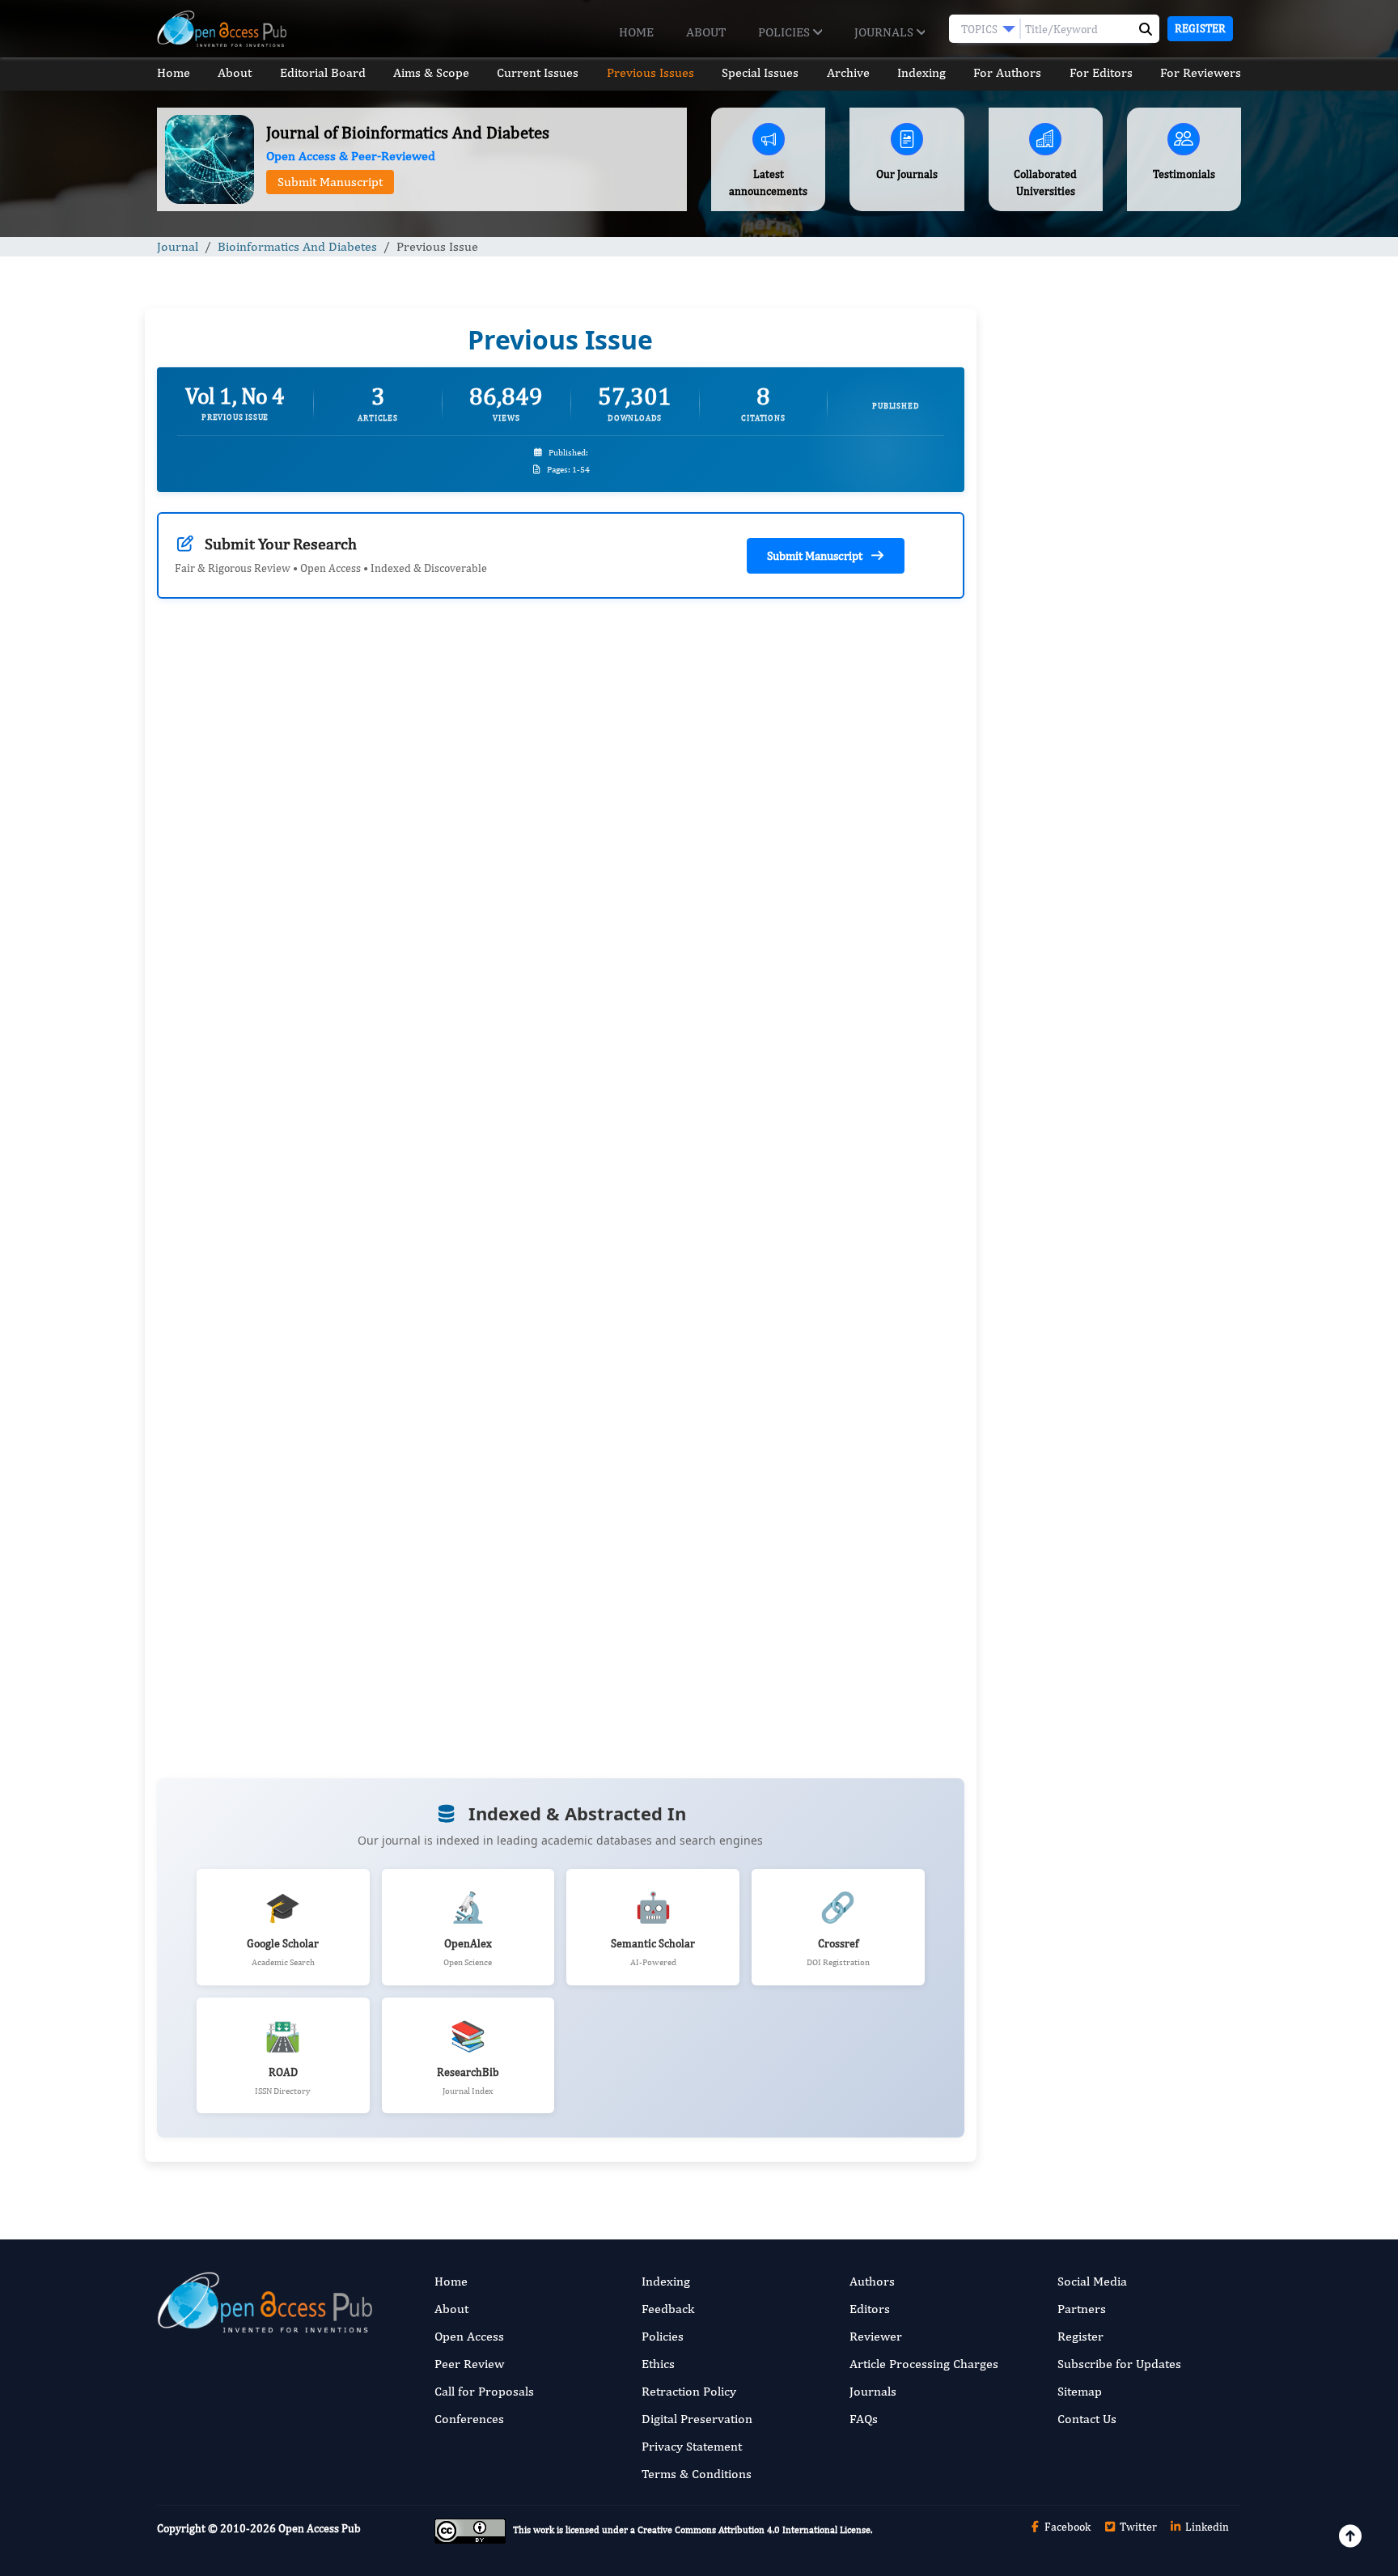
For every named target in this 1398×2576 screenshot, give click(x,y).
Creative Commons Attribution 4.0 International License (754, 2531)
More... (1115, 2050)
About (706, 32)
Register (1200, 28)
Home (636, 32)
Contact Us (1087, 2419)
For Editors (1101, 72)
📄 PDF (337, 1274)
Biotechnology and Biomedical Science (1102, 1620)
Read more (203, 1020)
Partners (1082, 2309)
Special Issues (760, 72)
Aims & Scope (431, 72)
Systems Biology (1046, 1720)
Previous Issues (650, 72)
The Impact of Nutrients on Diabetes (1096, 993)
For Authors (1007, 72)
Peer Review (469, 2364)
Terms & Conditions (697, 2474)
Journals (885, 32)
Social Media (1092, 2281)
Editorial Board (323, 72)
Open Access (469, 2336)
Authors (872, 2281)
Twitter (1137, 2527)
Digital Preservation (697, 2419)
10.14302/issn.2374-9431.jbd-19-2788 (320, 1059)
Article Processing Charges (924, 2364)
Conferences (469, 2419)
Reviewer (876, 2336)
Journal (178, 246)
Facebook (1066, 2527)
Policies (786, 32)
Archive (848, 72)
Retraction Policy (689, 2391)
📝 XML (416, 1274)
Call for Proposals (484, 2391)
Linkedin (1206, 2527)
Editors (870, 2309)
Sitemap (1080, 2391)
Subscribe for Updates (1119, 2364)
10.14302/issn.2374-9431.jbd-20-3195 (736, 1041)
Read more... (1114, 746)
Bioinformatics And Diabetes (297, 246)
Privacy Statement (692, 2446)
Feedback (668, 2309)
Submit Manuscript (330, 182)
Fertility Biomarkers (1056, 1521)
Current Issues (538, 72)
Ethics (658, 2364)
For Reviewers (1201, 72)
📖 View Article (233, 1274)
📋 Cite (496, 1274)
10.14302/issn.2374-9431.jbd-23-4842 (320, 1590)
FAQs (864, 2419)
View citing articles (456, 895)
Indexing (921, 72)
